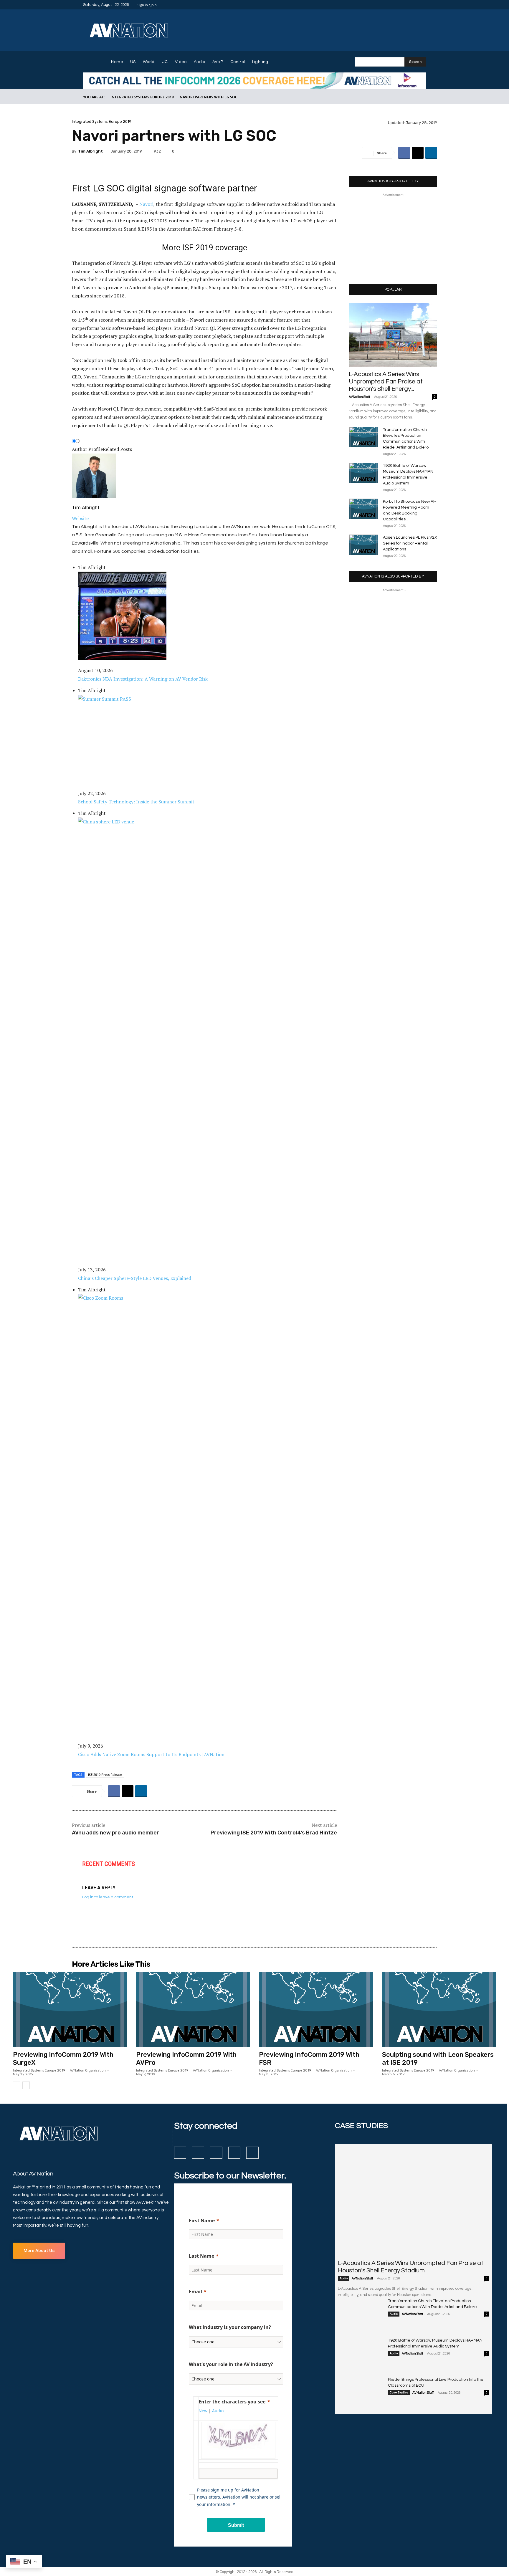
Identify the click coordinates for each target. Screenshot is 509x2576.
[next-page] (26, 2085)
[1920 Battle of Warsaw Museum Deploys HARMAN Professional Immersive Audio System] (363, 473)
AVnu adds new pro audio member (115, 1833)
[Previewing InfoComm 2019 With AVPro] (193, 2009)
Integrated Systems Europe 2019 (142, 97)
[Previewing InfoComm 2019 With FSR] (316, 2009)
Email (195, 2292)
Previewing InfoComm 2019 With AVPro (186, 2058)
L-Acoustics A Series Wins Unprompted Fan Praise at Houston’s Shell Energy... (386, 382)
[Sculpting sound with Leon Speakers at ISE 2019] (439, 2009)
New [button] (203, 2411)
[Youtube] (422, 5)
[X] (415, 5)
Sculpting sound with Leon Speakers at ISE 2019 (438, 2058)
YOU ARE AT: (94, 97)
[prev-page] (17, 2085)
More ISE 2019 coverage (205, 248)
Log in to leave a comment (108, 1897)
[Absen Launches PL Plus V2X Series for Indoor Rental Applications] (363, 545)
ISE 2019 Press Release (105, 1775)
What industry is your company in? (230, 2327)
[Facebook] (394, 5)
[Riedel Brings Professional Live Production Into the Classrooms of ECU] (361, 2393)
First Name (202, 2221)
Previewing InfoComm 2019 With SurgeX (63, 2058)
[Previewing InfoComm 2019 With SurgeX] (70, 2009)
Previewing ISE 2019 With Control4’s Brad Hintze (274, 1833)
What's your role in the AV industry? (231, 2364)
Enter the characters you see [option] (232, 2402)
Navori (146, 204)
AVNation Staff (359, 397)
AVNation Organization (88, 2070)
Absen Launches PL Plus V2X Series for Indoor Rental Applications (410, 543)
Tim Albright (90, 151)
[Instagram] (401, 5)
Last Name (201, 2256)
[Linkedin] (408, 5)
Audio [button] (218, 2411)
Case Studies (399, 2393)
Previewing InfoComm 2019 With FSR (309, 2058)
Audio (344, 2278)
